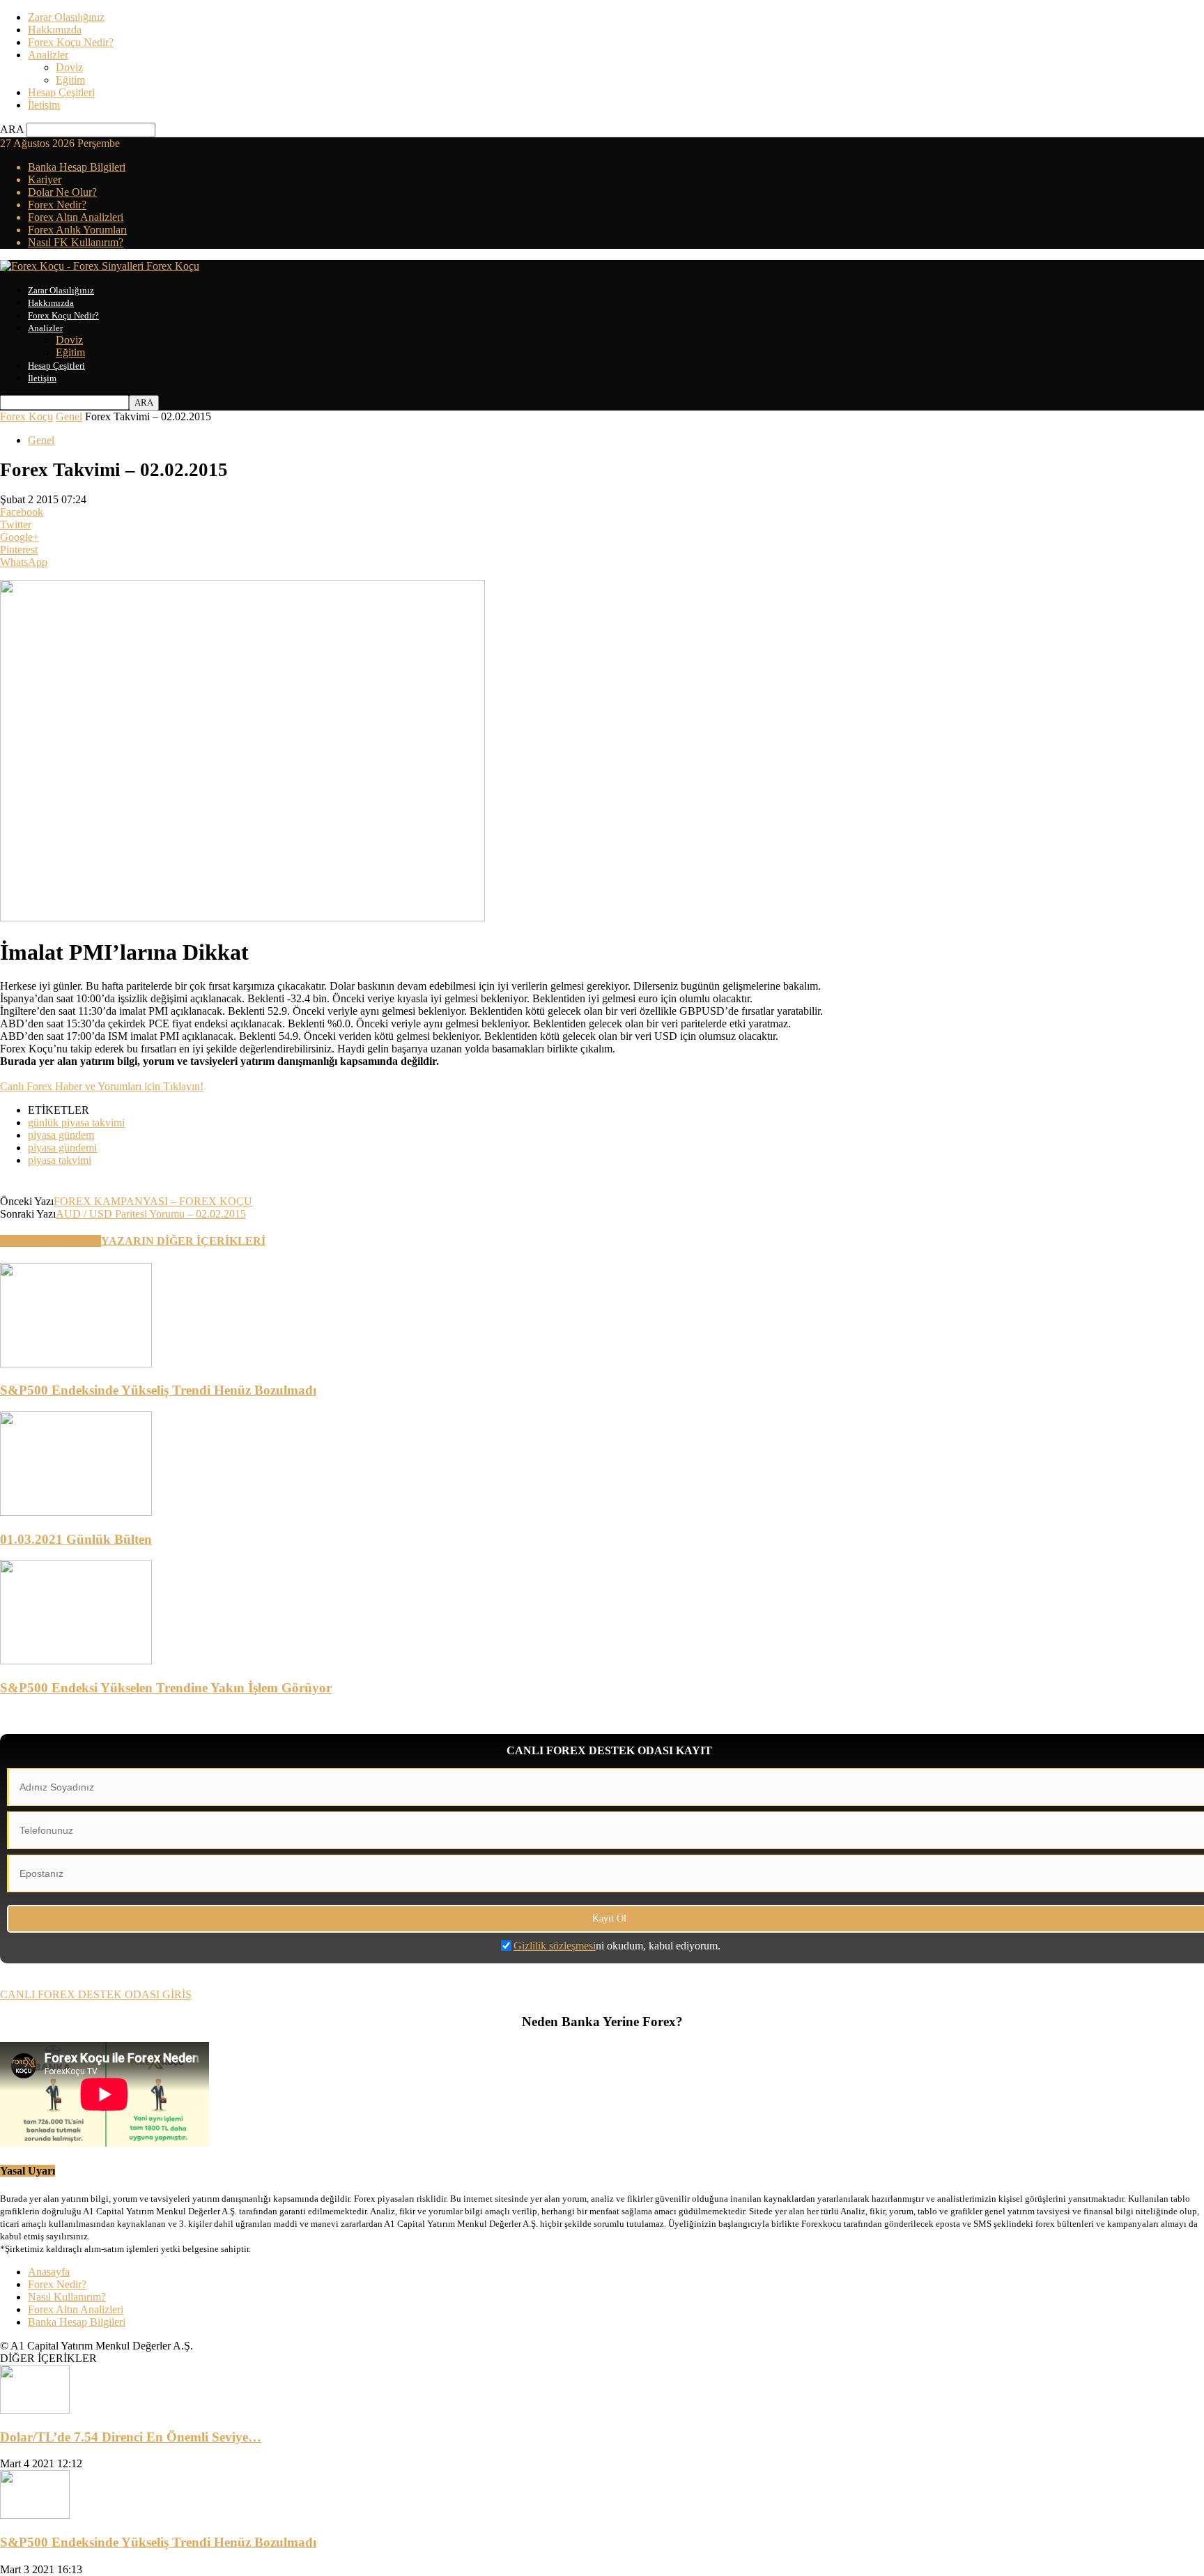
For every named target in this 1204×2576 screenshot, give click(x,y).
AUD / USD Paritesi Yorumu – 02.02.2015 (151, 1214)
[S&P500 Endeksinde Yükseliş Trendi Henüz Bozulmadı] (76, 1364)
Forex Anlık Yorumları (77, 230)
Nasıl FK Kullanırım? (76, 242)
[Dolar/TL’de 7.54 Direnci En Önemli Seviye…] (35, 2410)
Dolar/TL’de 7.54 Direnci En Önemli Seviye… (131, 2437)
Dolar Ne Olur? (62, 192)
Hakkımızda (55, 30)
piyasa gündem (61, 1135)
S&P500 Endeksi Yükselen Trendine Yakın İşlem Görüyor (166, 1688)
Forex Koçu (26, 416)
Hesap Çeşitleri (61, 92)
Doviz (69, 67)
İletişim (44, 105)
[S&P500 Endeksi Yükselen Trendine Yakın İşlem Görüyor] (76, 1661)
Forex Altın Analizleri (76, 217)
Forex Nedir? (57, 205)
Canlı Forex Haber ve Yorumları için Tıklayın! (102, 1086)
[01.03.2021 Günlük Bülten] (76, 1512)
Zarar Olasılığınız (66, 17)
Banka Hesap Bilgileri (77, 167)
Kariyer (45, 179)
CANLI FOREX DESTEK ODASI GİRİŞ (96, 1994)
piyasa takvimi (60, 1160)
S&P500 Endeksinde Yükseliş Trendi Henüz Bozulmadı (158, 1390)
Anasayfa (49, 2272)
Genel (69, 416)
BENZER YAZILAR (51, 1241)
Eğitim (70, 80)
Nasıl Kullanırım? (67, 2297)
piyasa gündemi (62, 1148)
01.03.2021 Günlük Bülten (76, 1539)
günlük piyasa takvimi (76, 1122)
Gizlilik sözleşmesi (555, 1946)
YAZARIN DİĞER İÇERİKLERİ (183, 1241)
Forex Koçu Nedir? (71, 42)
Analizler (48, 55)
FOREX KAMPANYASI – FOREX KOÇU (153, 1201)
